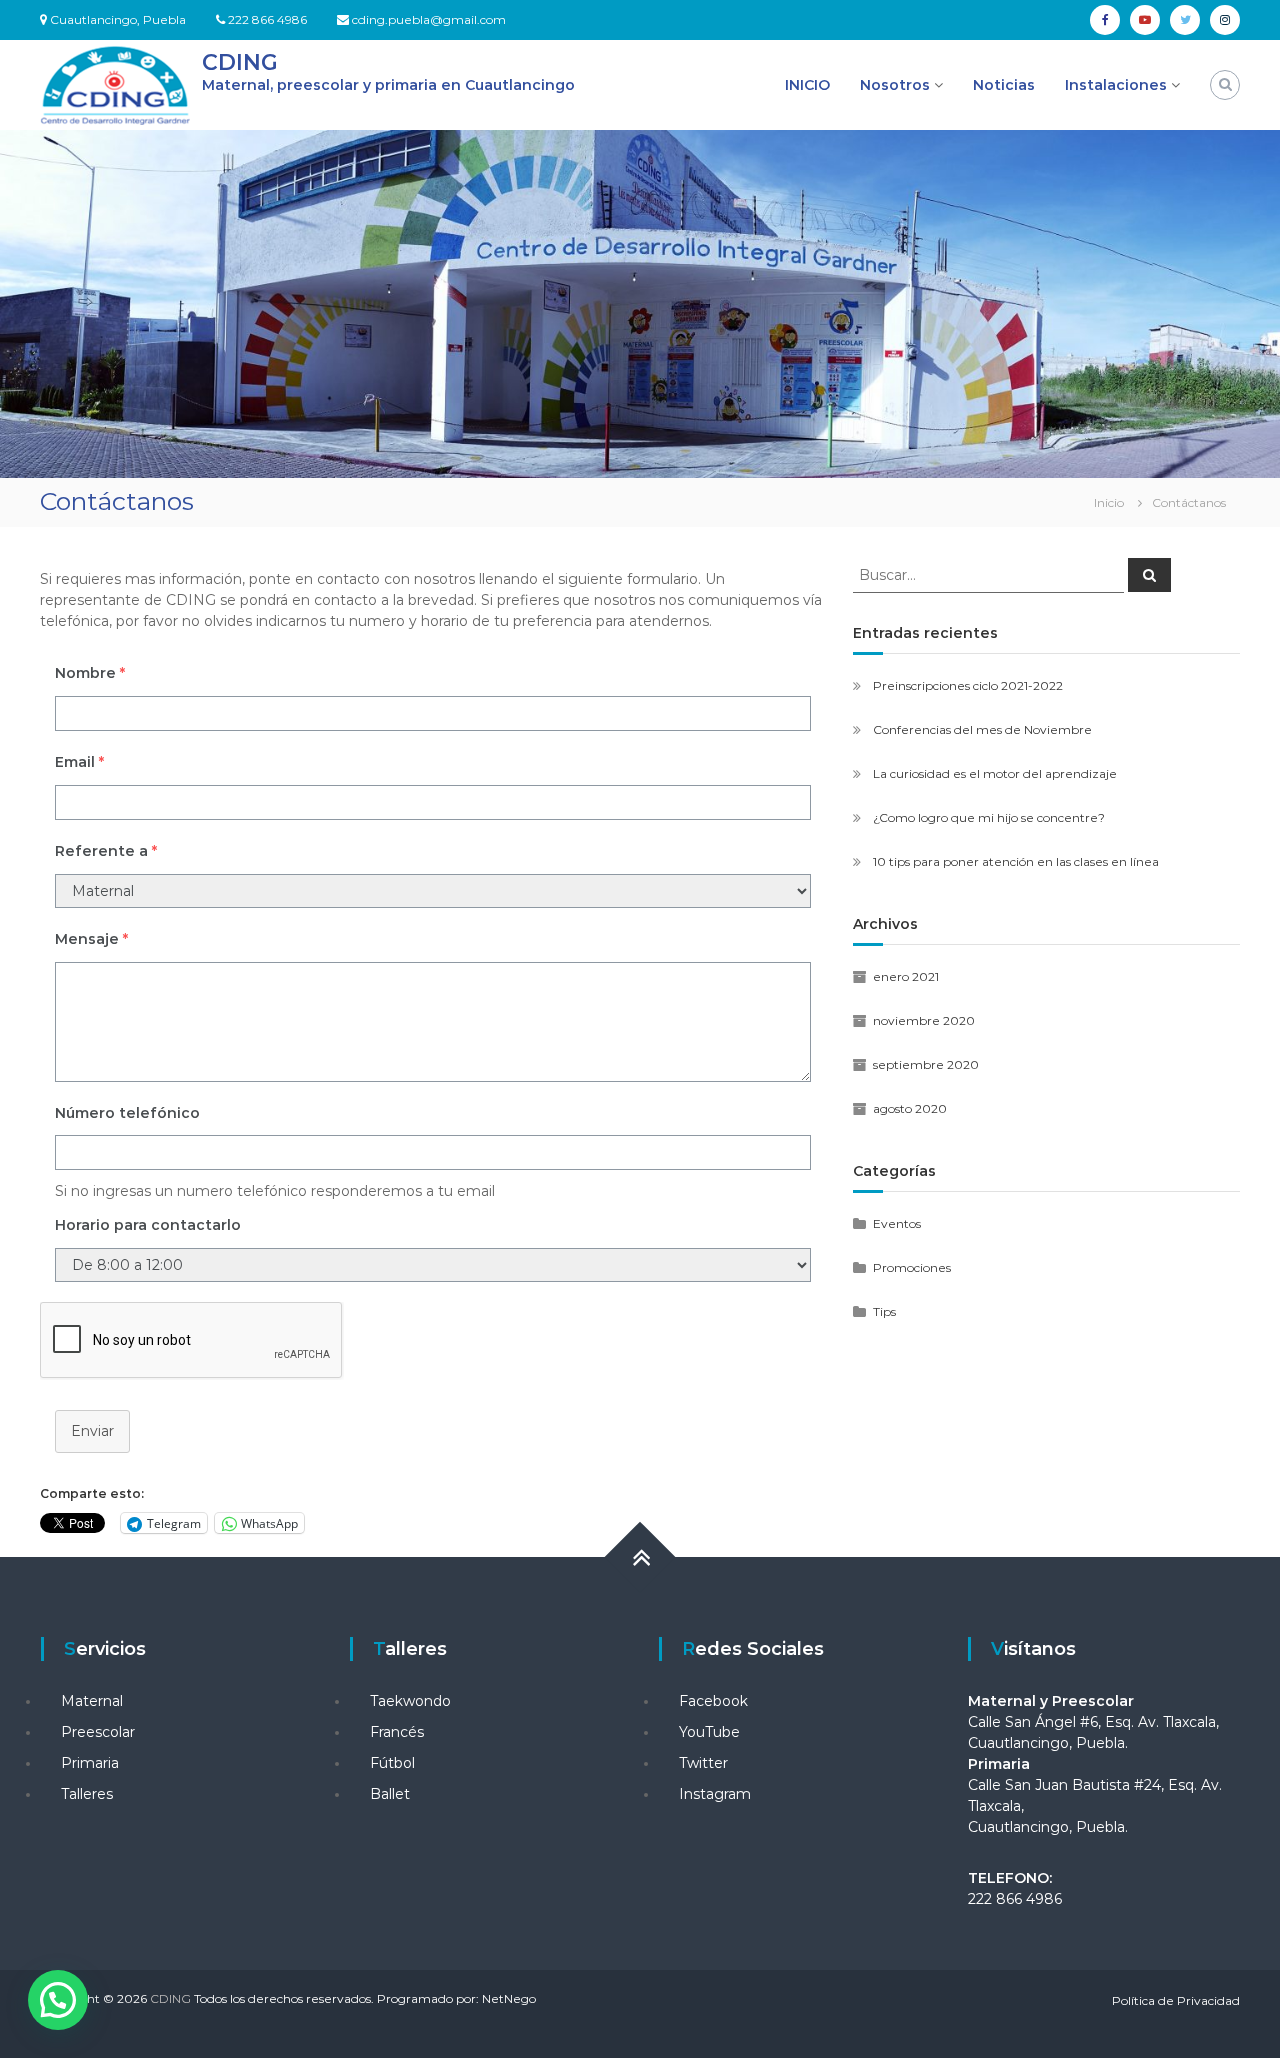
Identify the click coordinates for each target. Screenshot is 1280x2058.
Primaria (90, 1763)
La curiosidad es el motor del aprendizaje (995, 773)
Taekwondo (410, 1701)
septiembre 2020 (926, 1064)
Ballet (390, 1794)
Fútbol (392, 1763)
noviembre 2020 (924, 1020)
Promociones (912, 1267)
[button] (58, 2000)
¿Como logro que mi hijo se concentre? (989, 817)
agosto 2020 (910, 1108)
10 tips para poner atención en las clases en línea (1016, 861)
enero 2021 (906, 976)
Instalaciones (1116, 85)
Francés (397, 1732)
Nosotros (895, 85)
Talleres (87, 1794)
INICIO (807, 85)
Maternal (92, 1701)
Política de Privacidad (1176, 2000)
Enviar (92, 1431)
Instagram (715, 1794)
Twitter (703, 1763)
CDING (240, 62)
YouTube (709, 1732)
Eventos (897, 1223)
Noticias (1004, 85)
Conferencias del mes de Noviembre (982, 729)
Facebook (713, 1701)
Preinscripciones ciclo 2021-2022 (968, 685)
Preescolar (98, 1732)
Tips (884, 1311)
